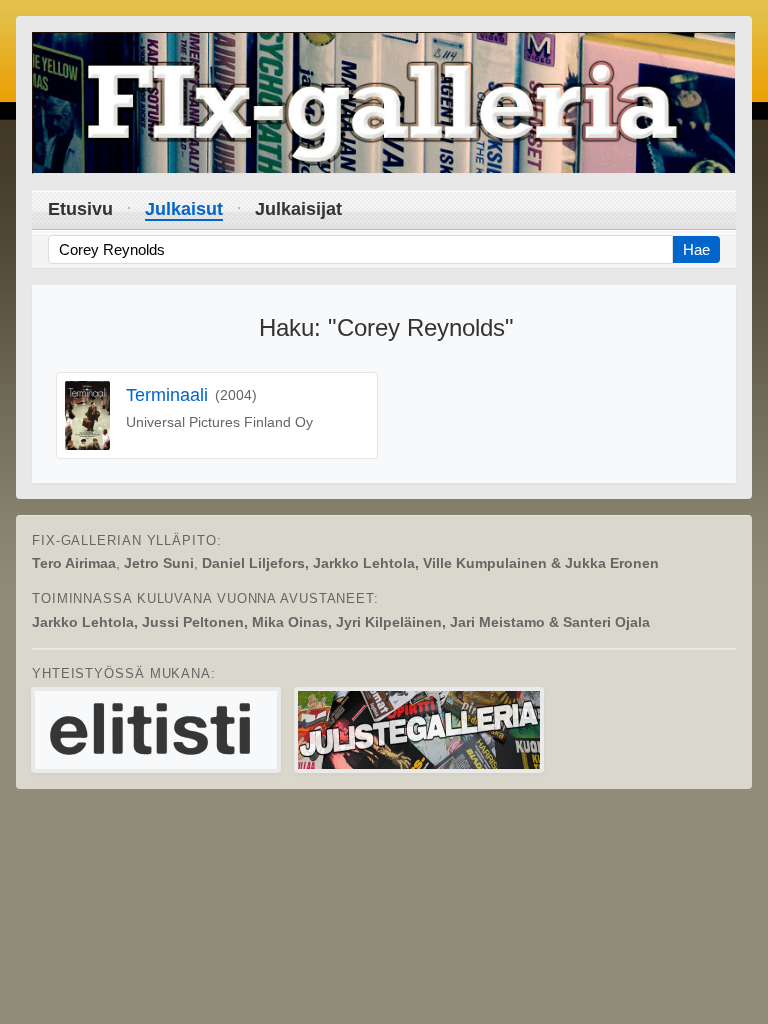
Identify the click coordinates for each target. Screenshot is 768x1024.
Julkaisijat (298, 209)
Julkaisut (184, 209)
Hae (696, 249)
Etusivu (80, 209)
